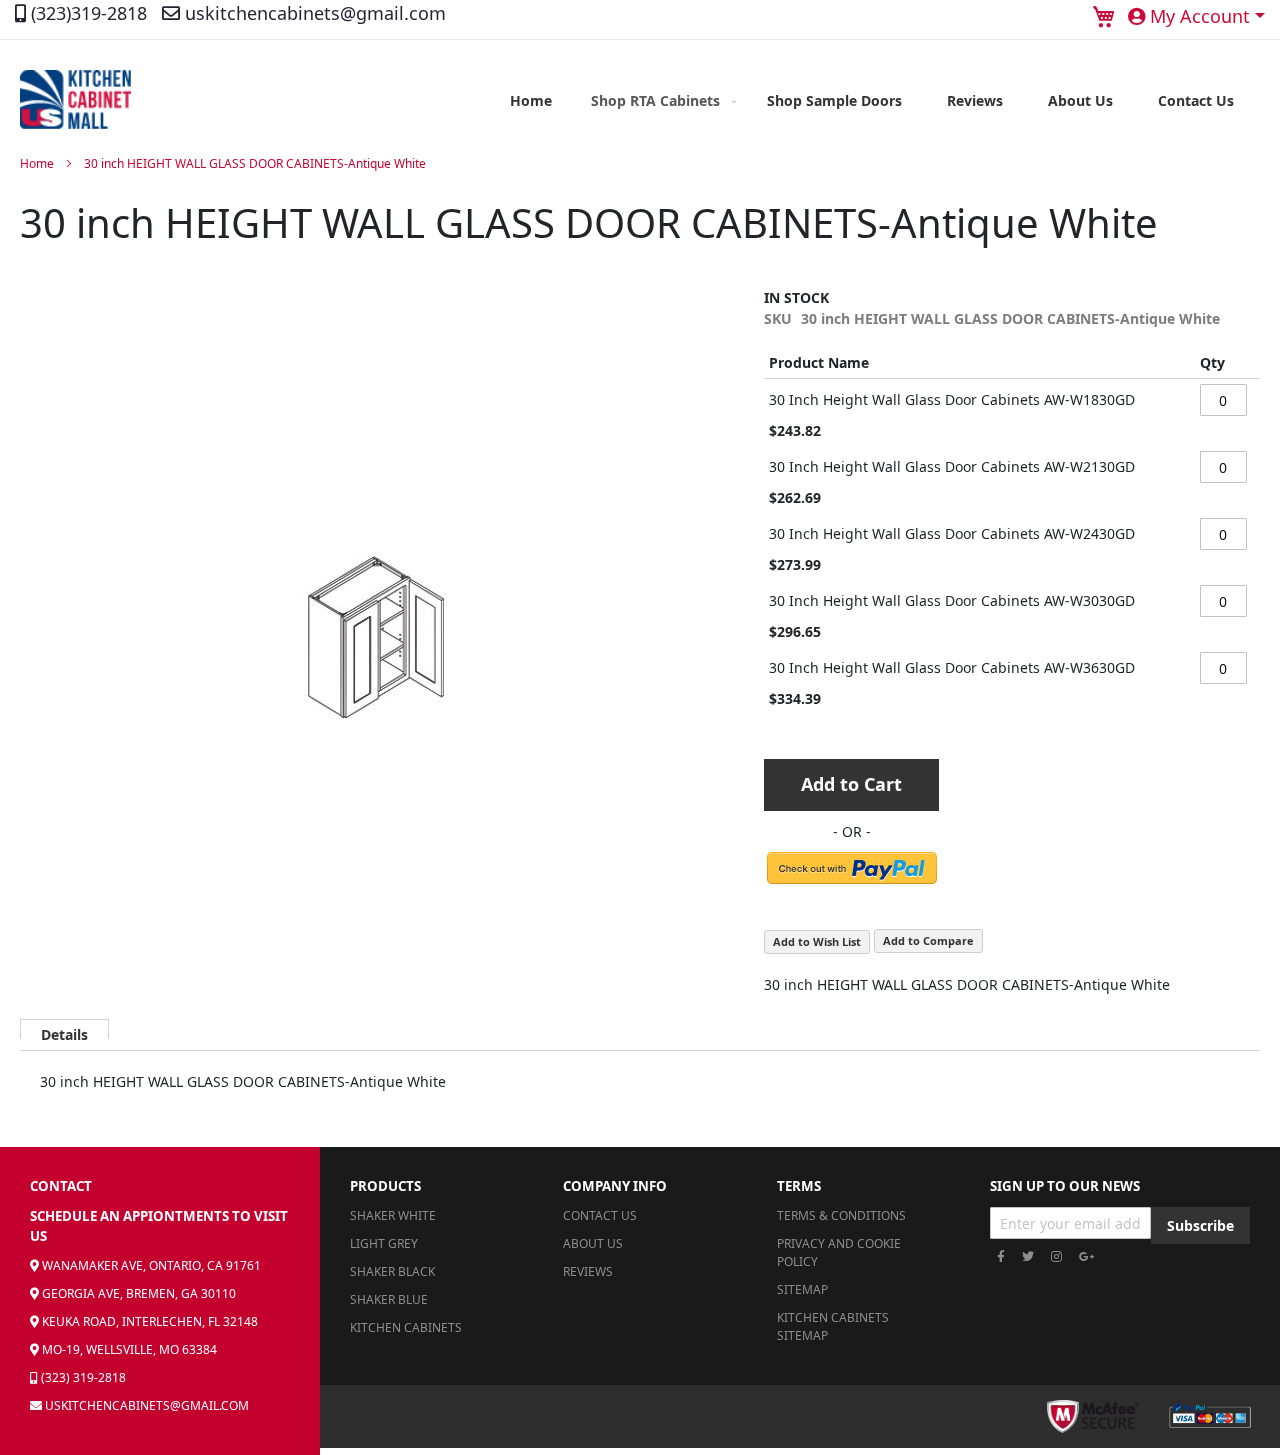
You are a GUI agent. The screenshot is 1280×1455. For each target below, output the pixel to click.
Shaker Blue (389, 1299)
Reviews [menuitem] (975, 100)
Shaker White (393, 1215)
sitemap (802, 1289)
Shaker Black (392, 1271)
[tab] (64, 1029)
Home (37, 163)
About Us (593, 1243)
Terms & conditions (841, 1215)
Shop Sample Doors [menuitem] (834, 100)
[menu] (872, 100)
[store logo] (75, 100)
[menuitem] (659, 100)
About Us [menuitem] (1080, 100)
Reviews (588, 1271)
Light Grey (384, 1243)
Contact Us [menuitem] (1196, 100)
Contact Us (600, 1215)
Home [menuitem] (531, 100)
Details (64, 1032)
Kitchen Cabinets (406, 1327)
